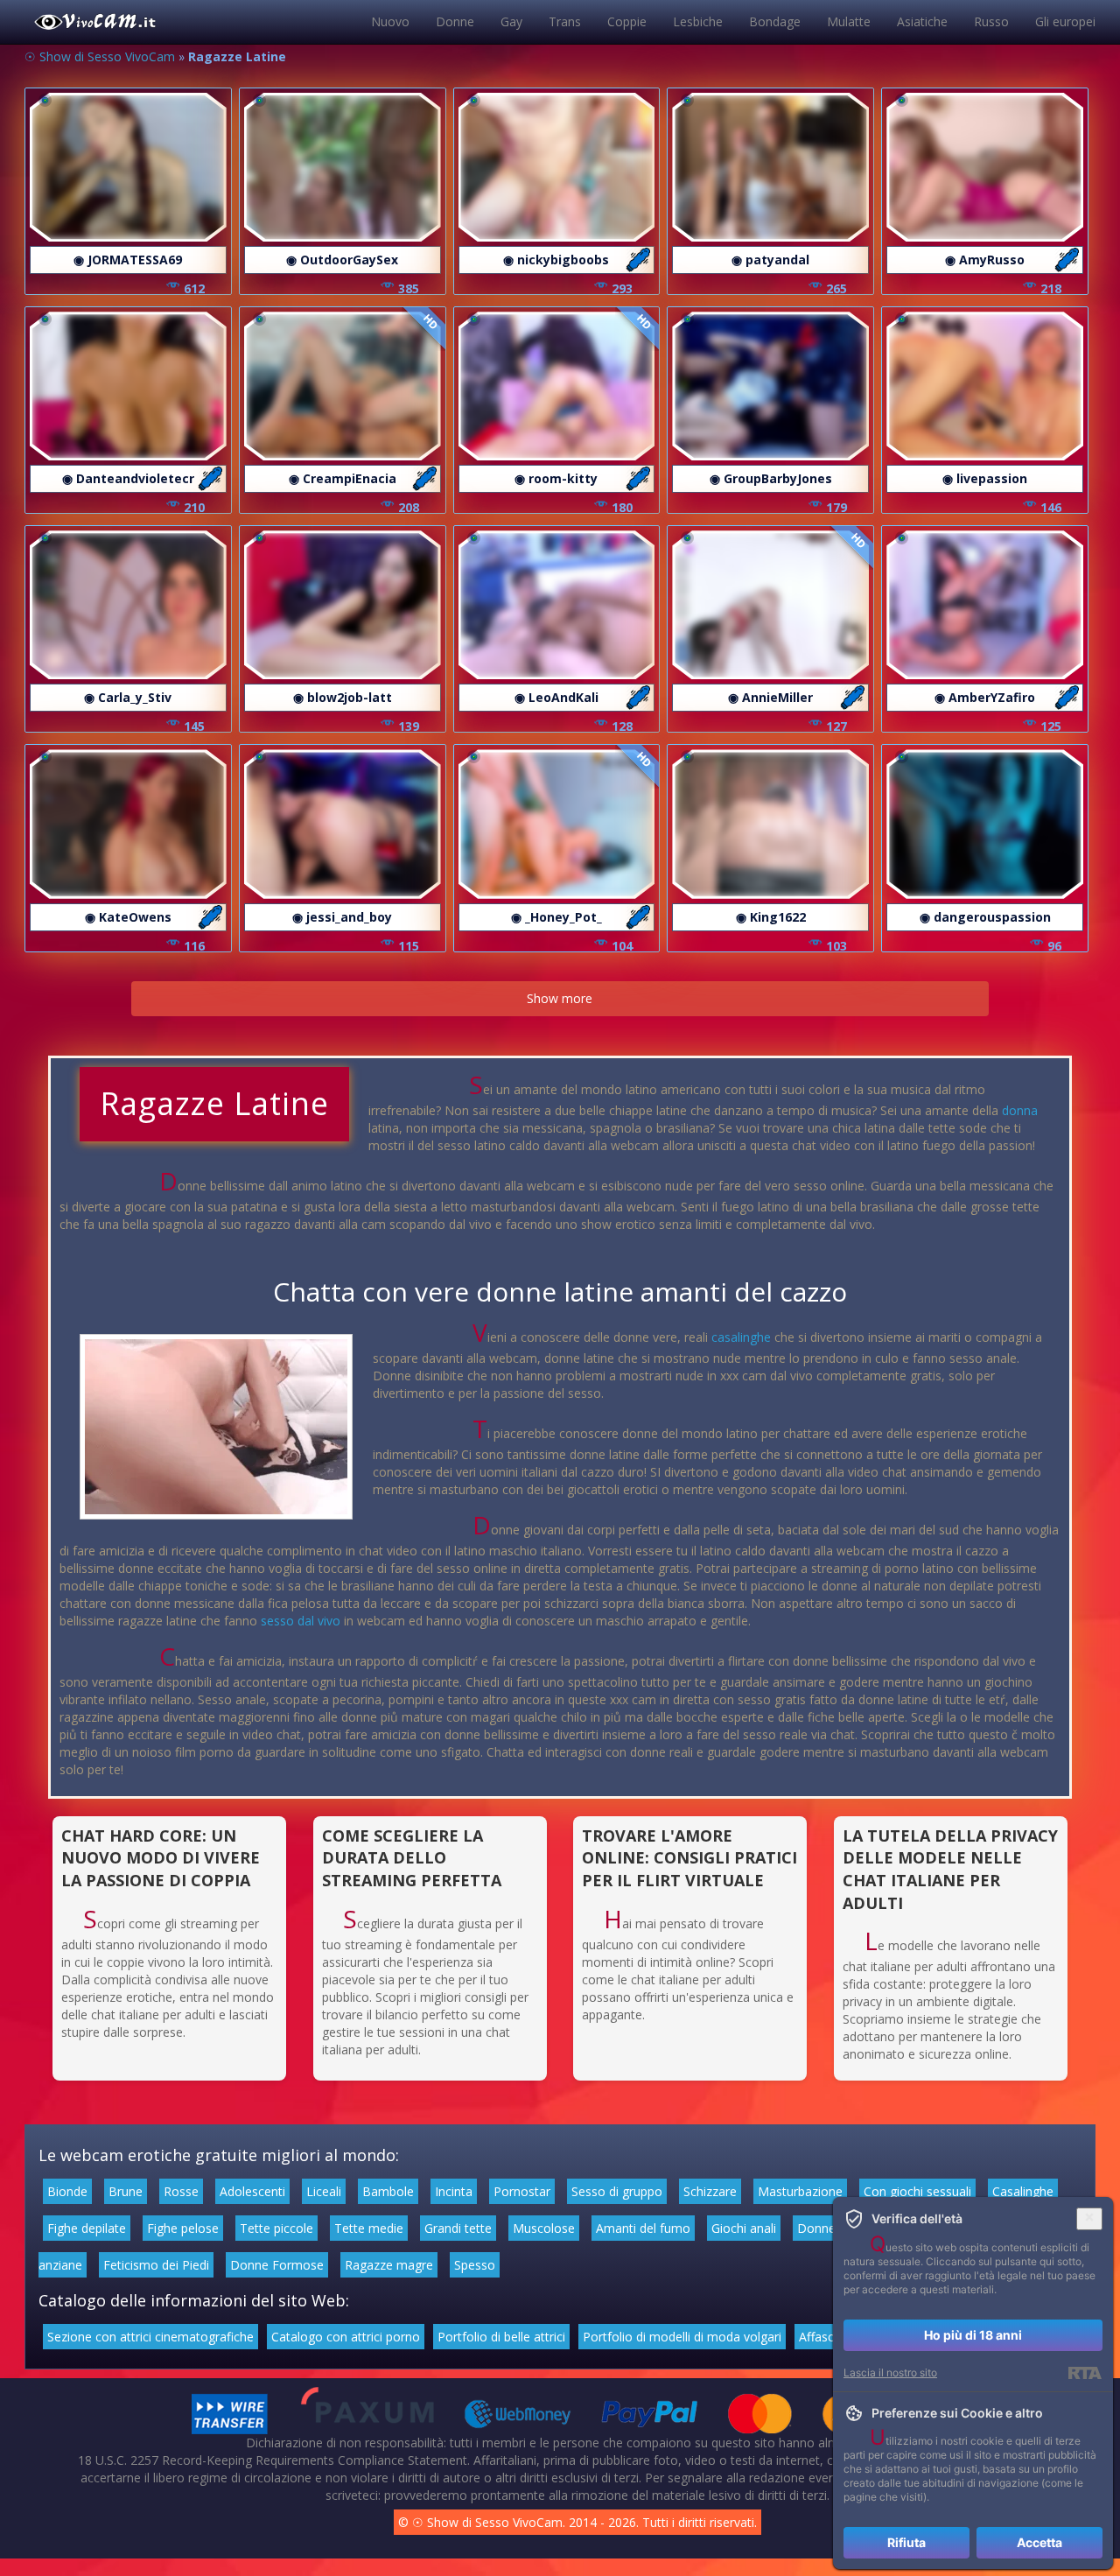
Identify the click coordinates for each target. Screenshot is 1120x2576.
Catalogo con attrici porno (346, 2337)
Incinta (454, 2191)
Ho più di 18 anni (973, 2335)
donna (1020, 1110)
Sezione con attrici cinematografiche (150, 2337)
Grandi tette (458, 2228)
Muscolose (544, 2228)
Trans (565, 21)
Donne (455, 21)
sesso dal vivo (301, 1621)
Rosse (181, 2191)
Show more (560, 998)
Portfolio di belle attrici (501, 2337)
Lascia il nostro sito (890, 2372)
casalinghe (741, 1337)
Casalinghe (1023, 2191)
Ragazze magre (389, 2265)
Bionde (67, 2191)
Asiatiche (922, 21)
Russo (991, 21)
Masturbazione (800, 2191)
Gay (511, 21)
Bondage (775, 21)
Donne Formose (277, 2265)
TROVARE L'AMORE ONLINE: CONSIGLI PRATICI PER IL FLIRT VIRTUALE (689, 1858)
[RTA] (1085, 2373)
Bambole (388, 2191)
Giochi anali (744, 2228)
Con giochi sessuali (917, 2191)
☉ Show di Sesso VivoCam (100, 56)
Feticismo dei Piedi (156, 2265)
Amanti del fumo (643, 2228)
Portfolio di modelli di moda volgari (682, 2337)
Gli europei (1065, 21)
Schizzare (710, 2191)
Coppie (627, 21)
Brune (126, 2191)
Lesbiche (698, 21)
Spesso (475, 2265)
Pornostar (522, 2191)
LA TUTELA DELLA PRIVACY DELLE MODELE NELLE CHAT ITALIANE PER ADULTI (950, 1869)
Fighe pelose (183, 2228)
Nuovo (390, 21)
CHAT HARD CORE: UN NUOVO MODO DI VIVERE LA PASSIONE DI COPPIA (161, 1858)
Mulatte (849, 21)
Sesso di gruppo (617, 2191)
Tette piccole (276, 2228)
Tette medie (369, 2228)
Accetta (1039, 2542)
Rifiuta (906, 2542)
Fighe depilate (87, 2228)
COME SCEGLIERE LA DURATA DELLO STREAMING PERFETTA (412, 1858)
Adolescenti (252, 2191)
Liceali (324, 2191)
